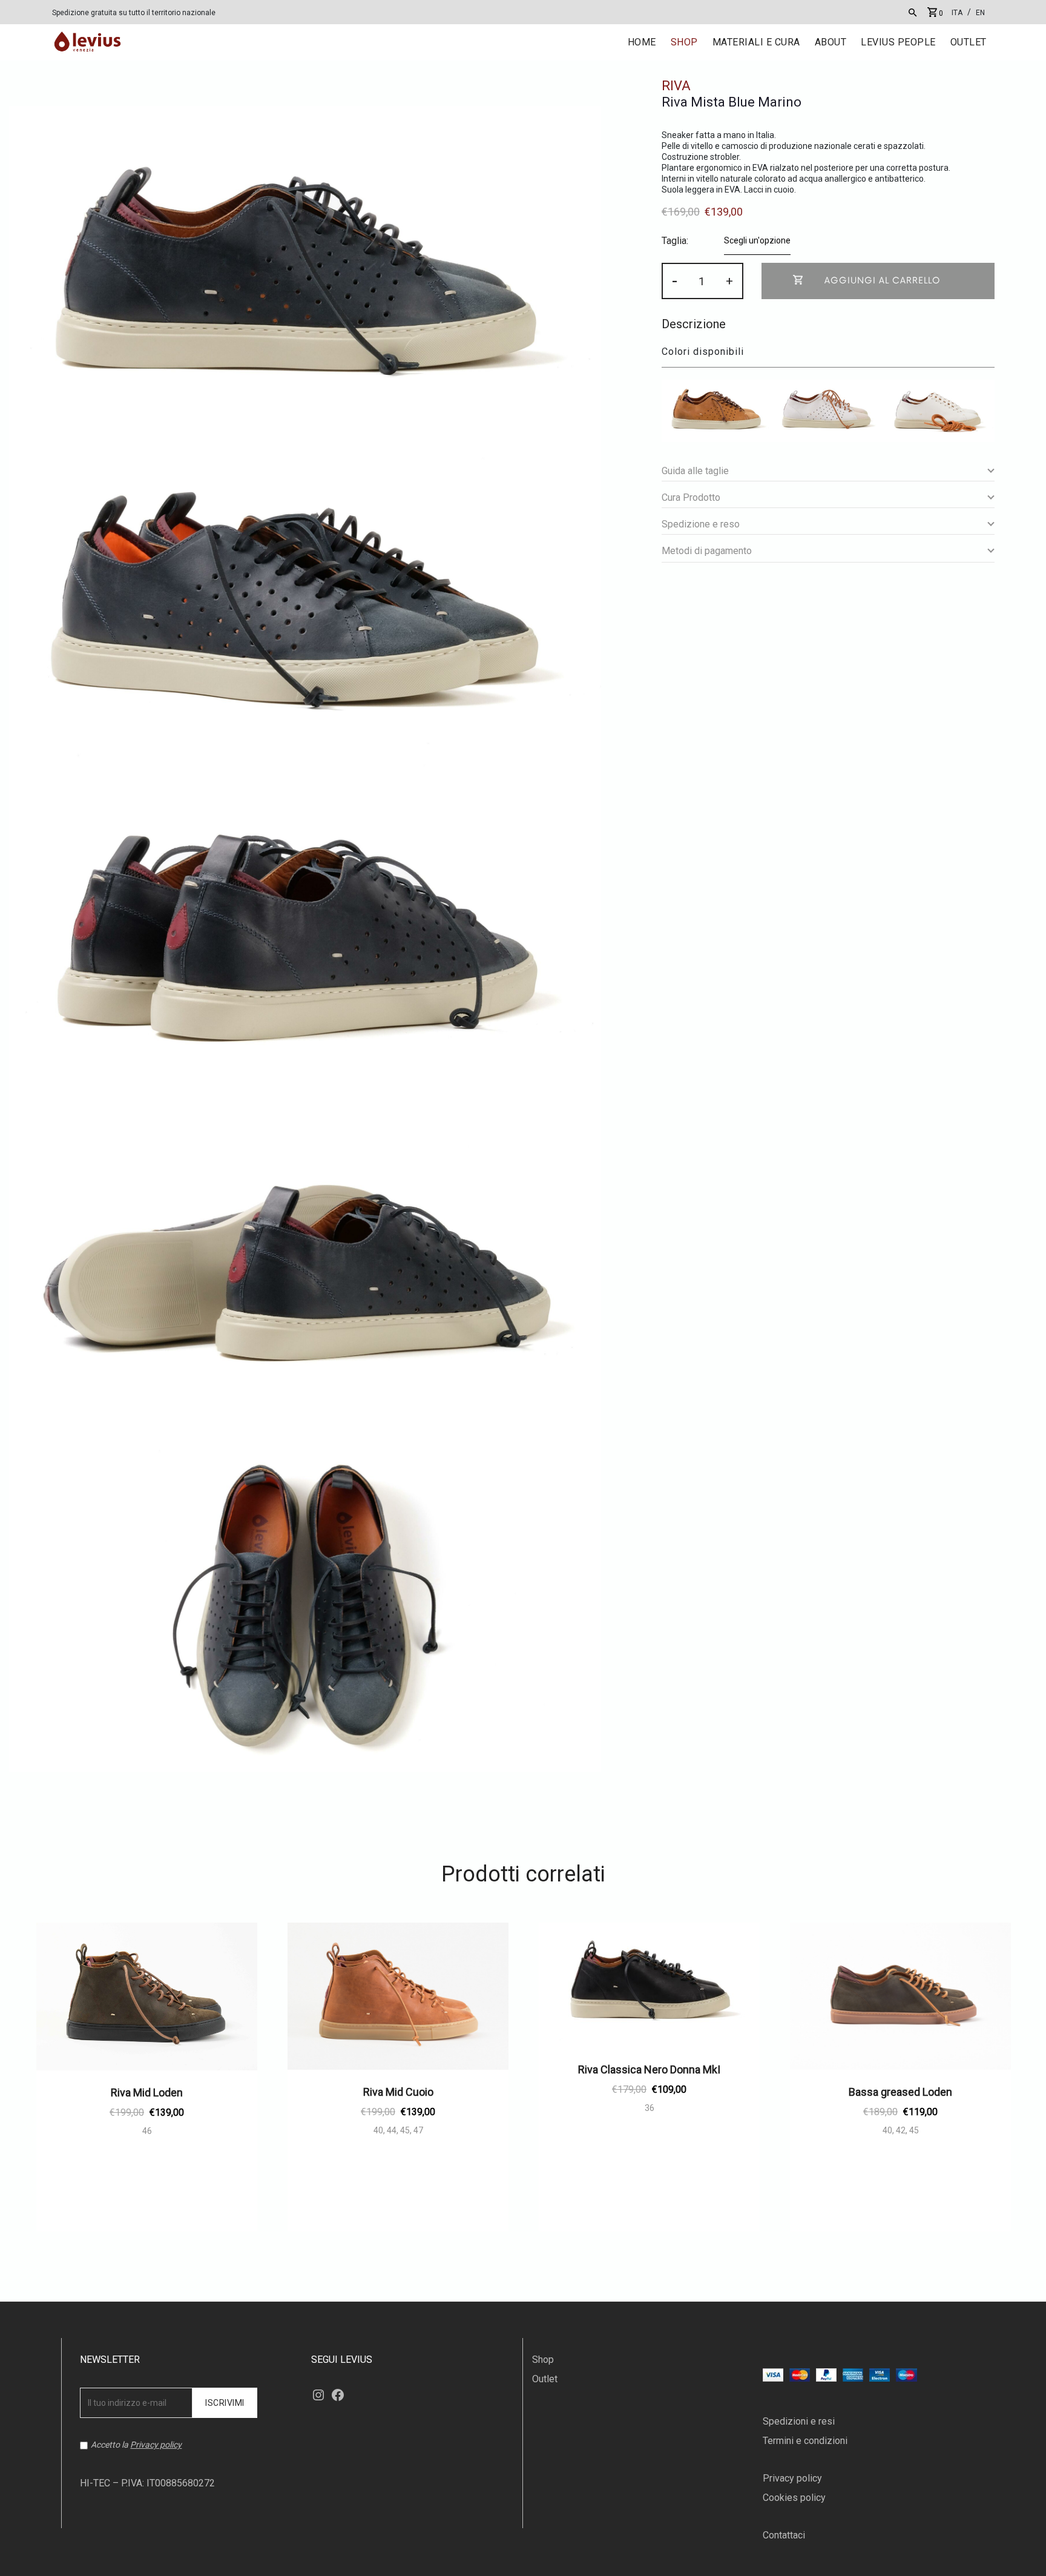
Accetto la (136, 2445)
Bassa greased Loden (900, 2092)
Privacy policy (156, 2445)
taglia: (675, 241)
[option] (147, 2082)
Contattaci (784, 2535)
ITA (957, 13)
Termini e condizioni (805, 2441)
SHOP (684, 42)
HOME (642, 42)
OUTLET (969, 42)
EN (980, 13)
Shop (543, 2360)
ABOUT (831, 42)
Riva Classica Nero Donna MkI (649, 2069)
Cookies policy (794, 2498)
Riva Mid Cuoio (398, 2092)
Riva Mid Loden (147, 2092)
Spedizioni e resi (799, 2421)
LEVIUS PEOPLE (898, 42)
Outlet (545, 2379)
